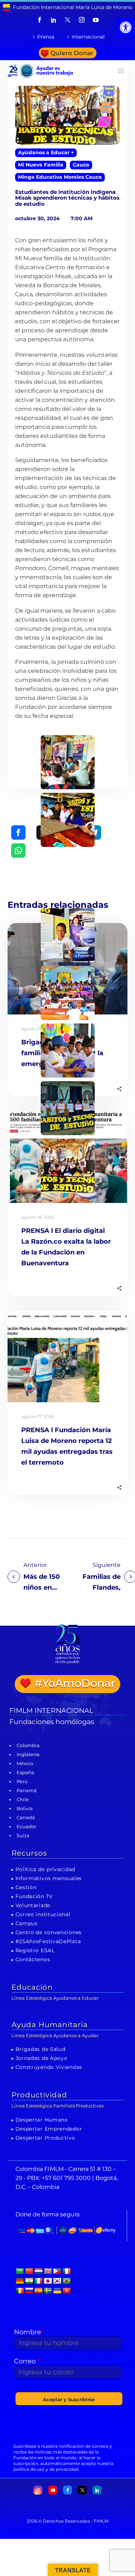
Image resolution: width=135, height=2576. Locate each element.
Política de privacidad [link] (45, 1869)
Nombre (29, 2332)
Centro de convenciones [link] (49, 1932)
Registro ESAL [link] (35, 1950)
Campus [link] (27, 1923)
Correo (27, 2361)
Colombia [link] (28, 1745)
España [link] (25, 1772)
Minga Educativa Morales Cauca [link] (60, 177)
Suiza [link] (23, 1835)
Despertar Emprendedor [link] (49, 2129)
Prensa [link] (46, 37)
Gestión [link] (26, 1887)
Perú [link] (22, 1781)
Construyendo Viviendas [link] (49, 2067)
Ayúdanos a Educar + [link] (46, 152)
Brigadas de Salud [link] (40, 2049)
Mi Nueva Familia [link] (41, 165)
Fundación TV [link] (34, 1896)
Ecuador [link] (26, 1826)
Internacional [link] (88, 37)
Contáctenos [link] (33, 1959)
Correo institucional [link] (43, 1914)
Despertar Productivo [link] (45, 2138)
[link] (126, 27)
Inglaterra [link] (28, 1754)
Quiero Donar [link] (72, 53)
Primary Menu (121, 71)
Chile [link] (23, 1799)
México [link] (25, 1763)
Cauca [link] (81, 165)
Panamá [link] (27, 1790)
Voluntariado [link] (33, 1905)
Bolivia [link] (25, 1808)
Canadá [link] (26, 1817)
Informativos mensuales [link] (49, 1878)
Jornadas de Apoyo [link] (42, 2058)
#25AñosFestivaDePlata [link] (48, 1941)
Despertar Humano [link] (42, 2120)
